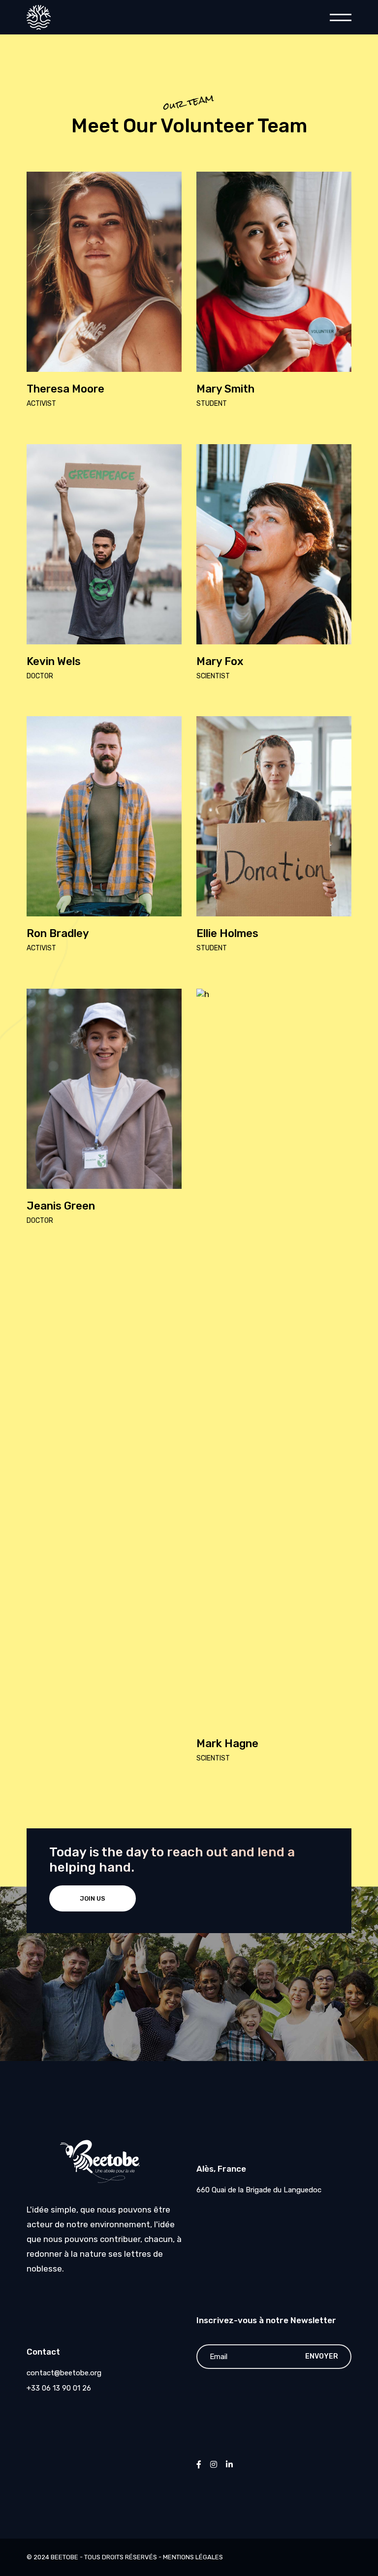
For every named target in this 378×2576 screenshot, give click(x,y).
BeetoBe (64, 2557)
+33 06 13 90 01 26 (59, 2388)
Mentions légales (193, 2557)
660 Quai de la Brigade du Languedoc (259, 2190)
